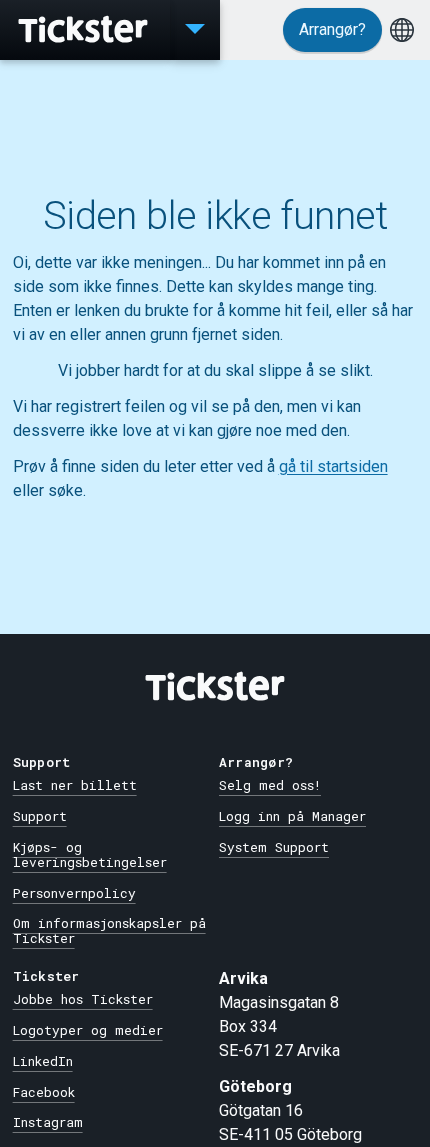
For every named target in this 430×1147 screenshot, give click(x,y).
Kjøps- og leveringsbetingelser (90, 854)
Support (40, 816)
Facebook (44, 1092)
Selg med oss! (270, 785)
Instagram (48, 1122)
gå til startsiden (333, 466)
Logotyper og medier (88, 1030)
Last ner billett (75, 785)
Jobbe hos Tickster (83, 999)
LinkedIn (43, 1061)
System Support (274, 847)
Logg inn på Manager (292, 816)
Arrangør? (332, 29)
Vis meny (195, 30)
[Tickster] (85, 30)
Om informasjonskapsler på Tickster (109, 930)
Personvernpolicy (74, 893)
